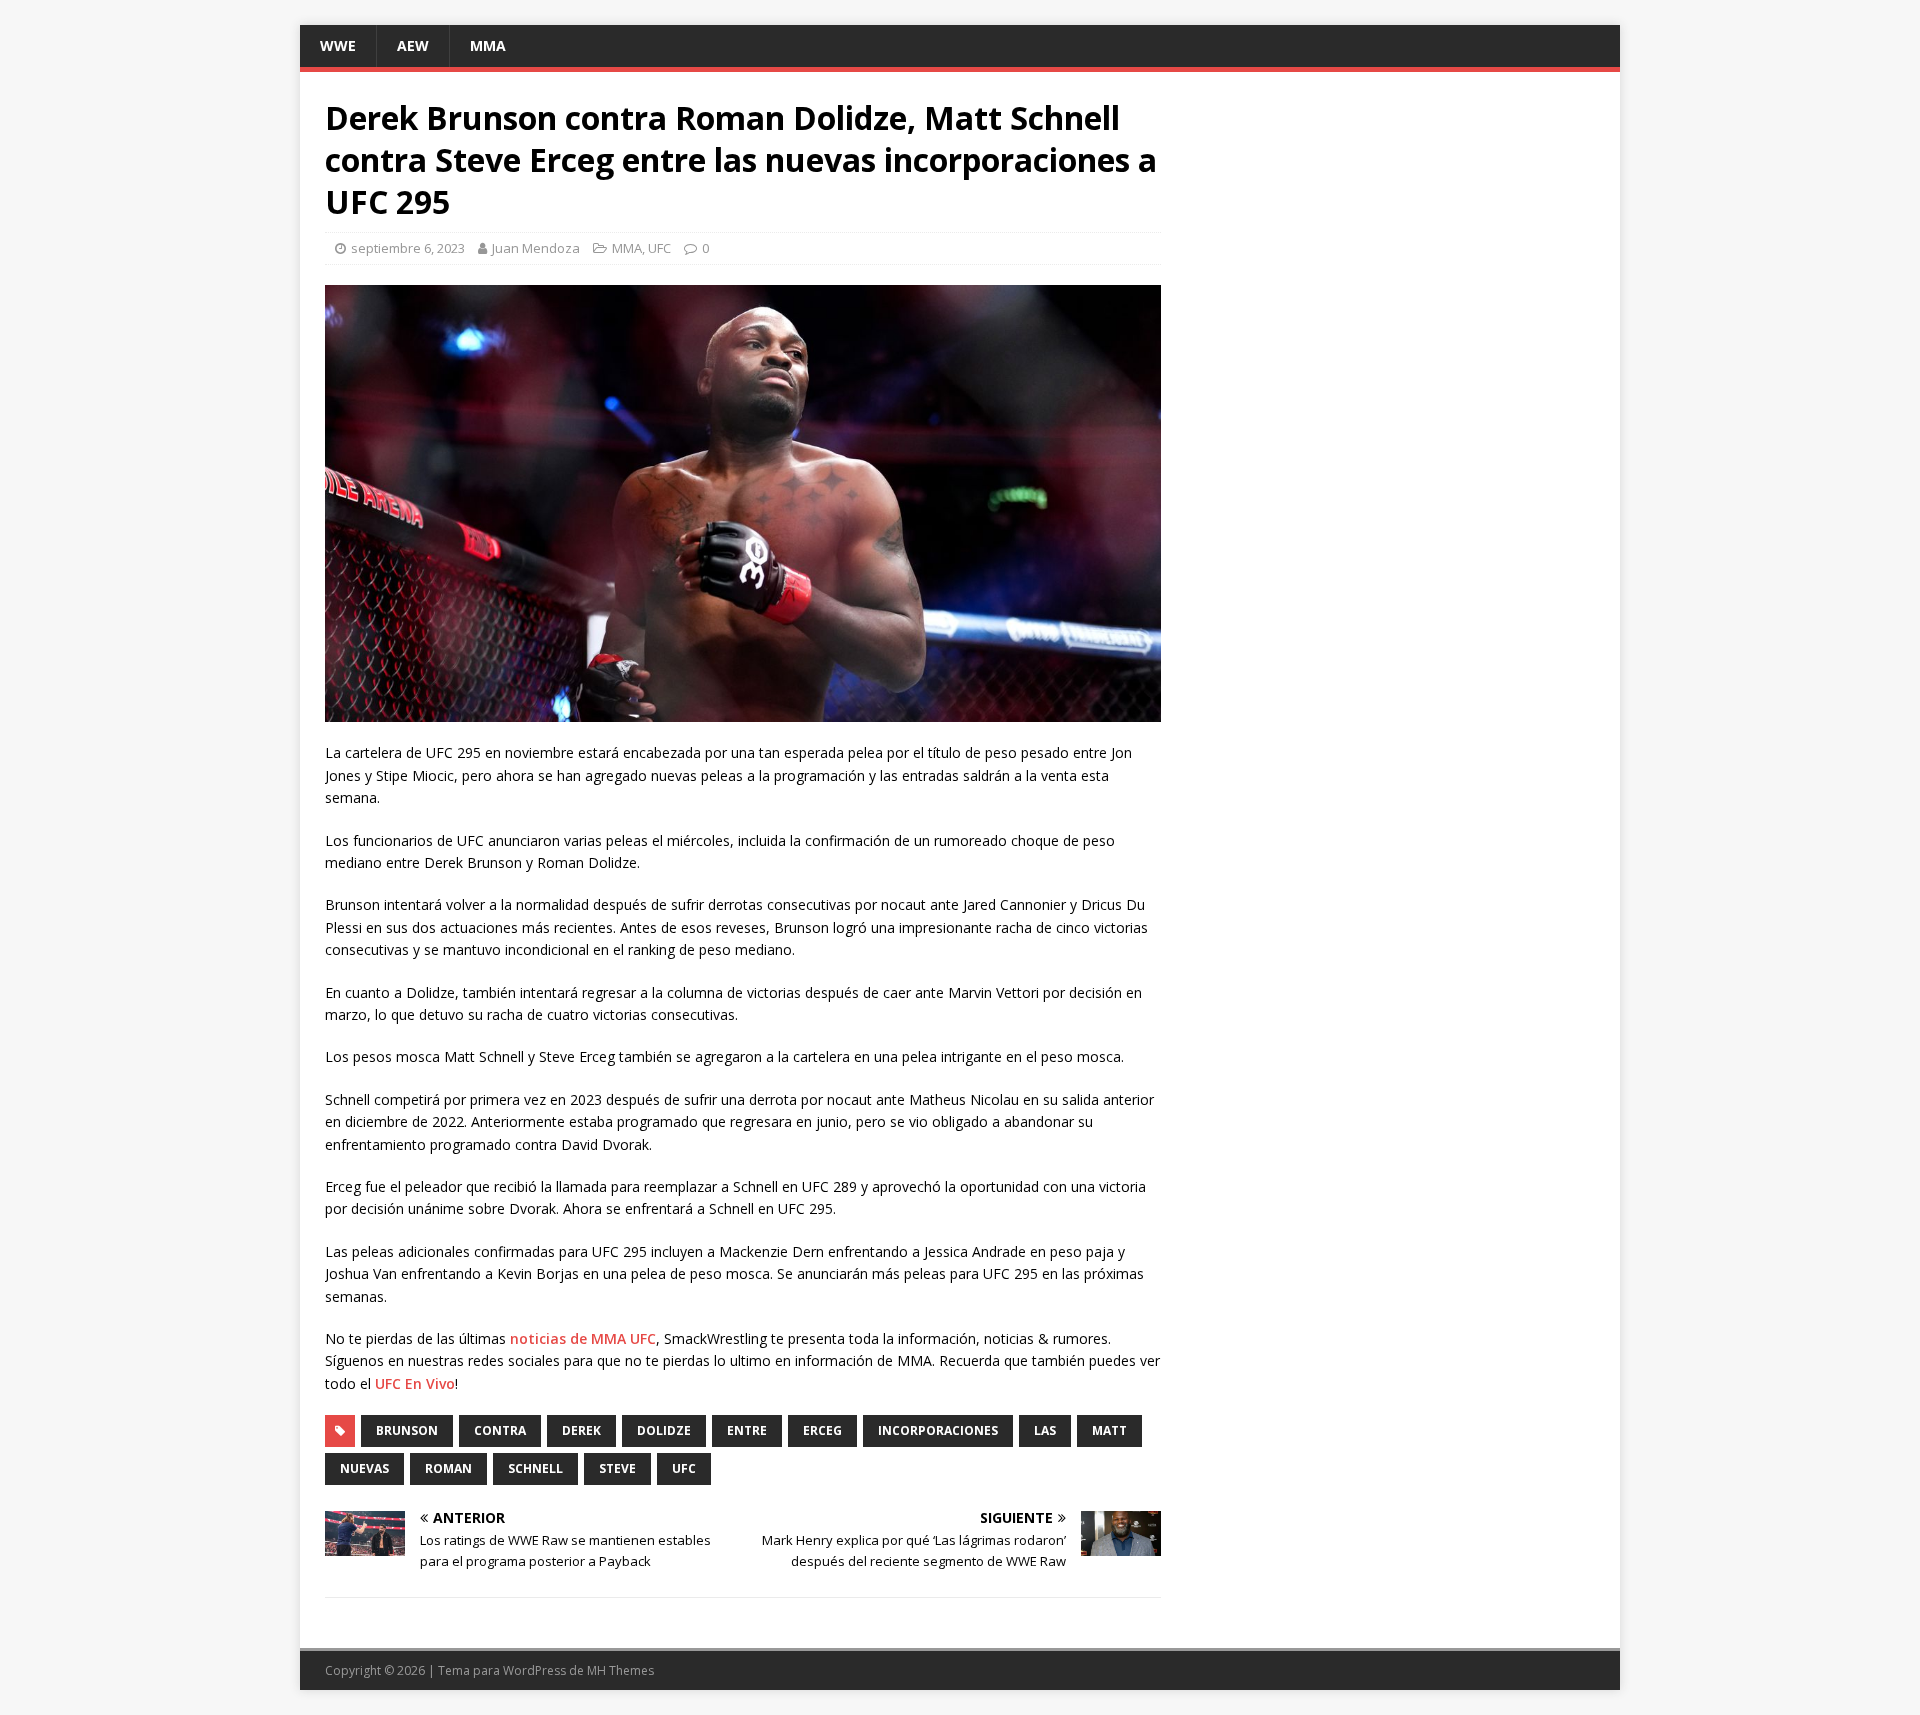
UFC (659, 248)
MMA (488, 45)
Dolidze (664, 1430)
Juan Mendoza (536, 248)
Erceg (822, 1430)
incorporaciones (938, 1430)
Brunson (407, 1430)
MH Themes (620, 1670)
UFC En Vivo (415, 1383)
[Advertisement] (1394, 237)
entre (747, 1430)
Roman (448, 1468)
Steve (617, 1468)
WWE (338, 45)
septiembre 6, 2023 (408, 248)
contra (500, 1430)
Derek (581, 1430)
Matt (1109, 1430)
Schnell (535, 1468)
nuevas (364, 1468)
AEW (413, 45)
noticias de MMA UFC (583, 1338)
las (1045, 1430)
